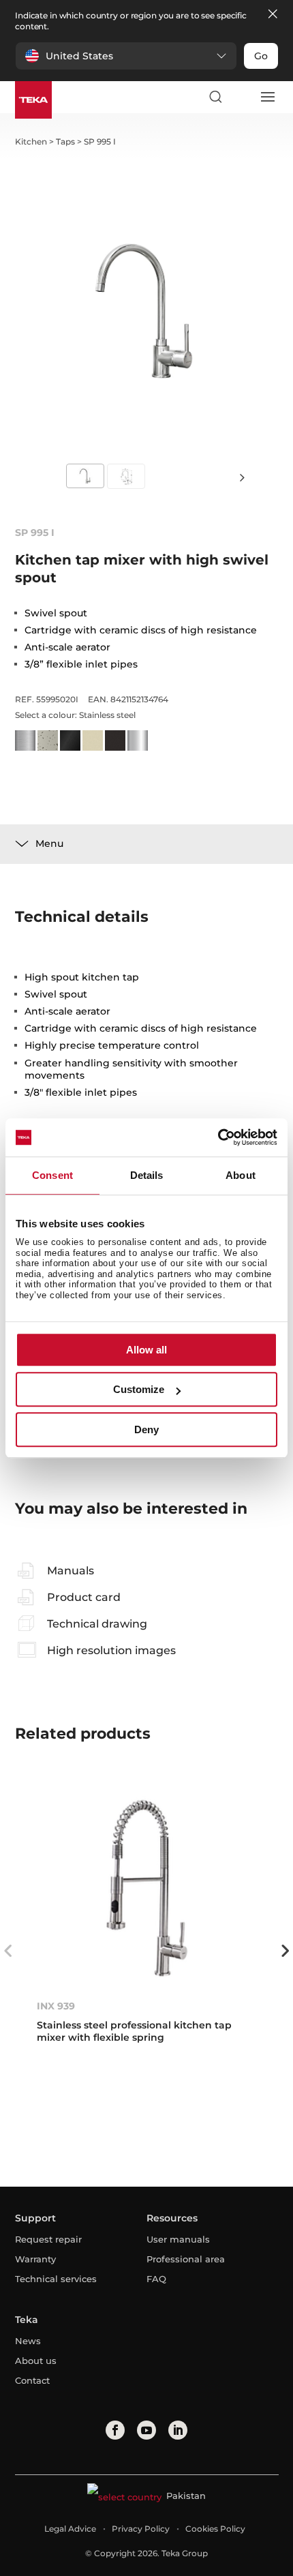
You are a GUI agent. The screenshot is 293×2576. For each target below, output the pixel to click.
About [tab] (241, 1175)
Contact (32, 2380)
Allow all (146, 1350)
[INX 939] (147, 1888)
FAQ (156, 2279)
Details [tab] (147, 1175)
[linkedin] (178, 2430)
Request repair (48, 2239)
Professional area (186, 2259)
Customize (139, 1389)
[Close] (273, 15)
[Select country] (241, 97)
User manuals (178, 2239)
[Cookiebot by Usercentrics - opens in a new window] (218, 1137)
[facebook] (115, 2430)
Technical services (56, 2279)
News (28, 2341)
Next (242, 477)
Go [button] (261, 56)
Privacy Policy (141, 2529)
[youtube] (146, 2430)
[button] (126, 56)
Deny (146, 1429)
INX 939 (56, 2006)
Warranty (35, 2259)
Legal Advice (70, 2529)
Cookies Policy (215, 2529)
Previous (8, 1951)
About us (36, 2361)
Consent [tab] (52, 1175)
